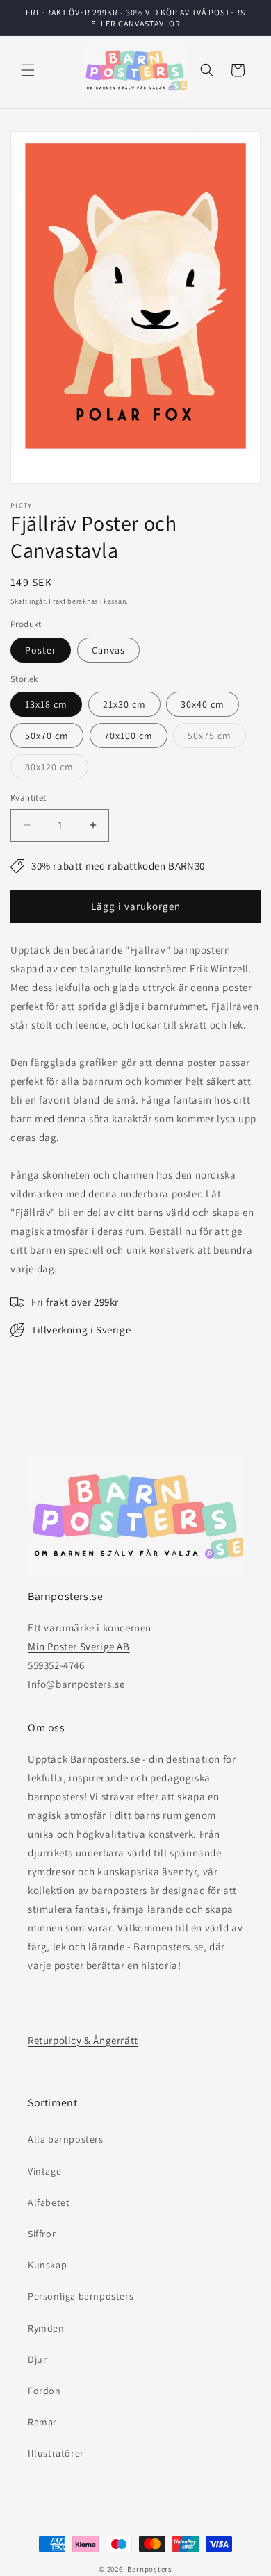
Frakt (57, 601)
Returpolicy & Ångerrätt (83, 2040)
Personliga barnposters (81, 2296)
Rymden (46, 2328)
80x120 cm (57, 770)
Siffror (42, 2234)
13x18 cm (46, 704)
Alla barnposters (66, 2139)
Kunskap (47, 2265)
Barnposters (150, 2569)
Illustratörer (56, 2453)
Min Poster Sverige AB (79, 1646)
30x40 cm (203, 704)
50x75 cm (217, 738)
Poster (41, 650)
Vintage (44, 2171)
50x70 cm (47, 736)
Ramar (42, 2422)
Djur (37, 2359)
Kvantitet (28, 798)
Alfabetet (49, 2202)
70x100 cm (129, 736)
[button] (28, 70)
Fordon (44, 2391)
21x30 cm (124, 704)
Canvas (108, 650)
